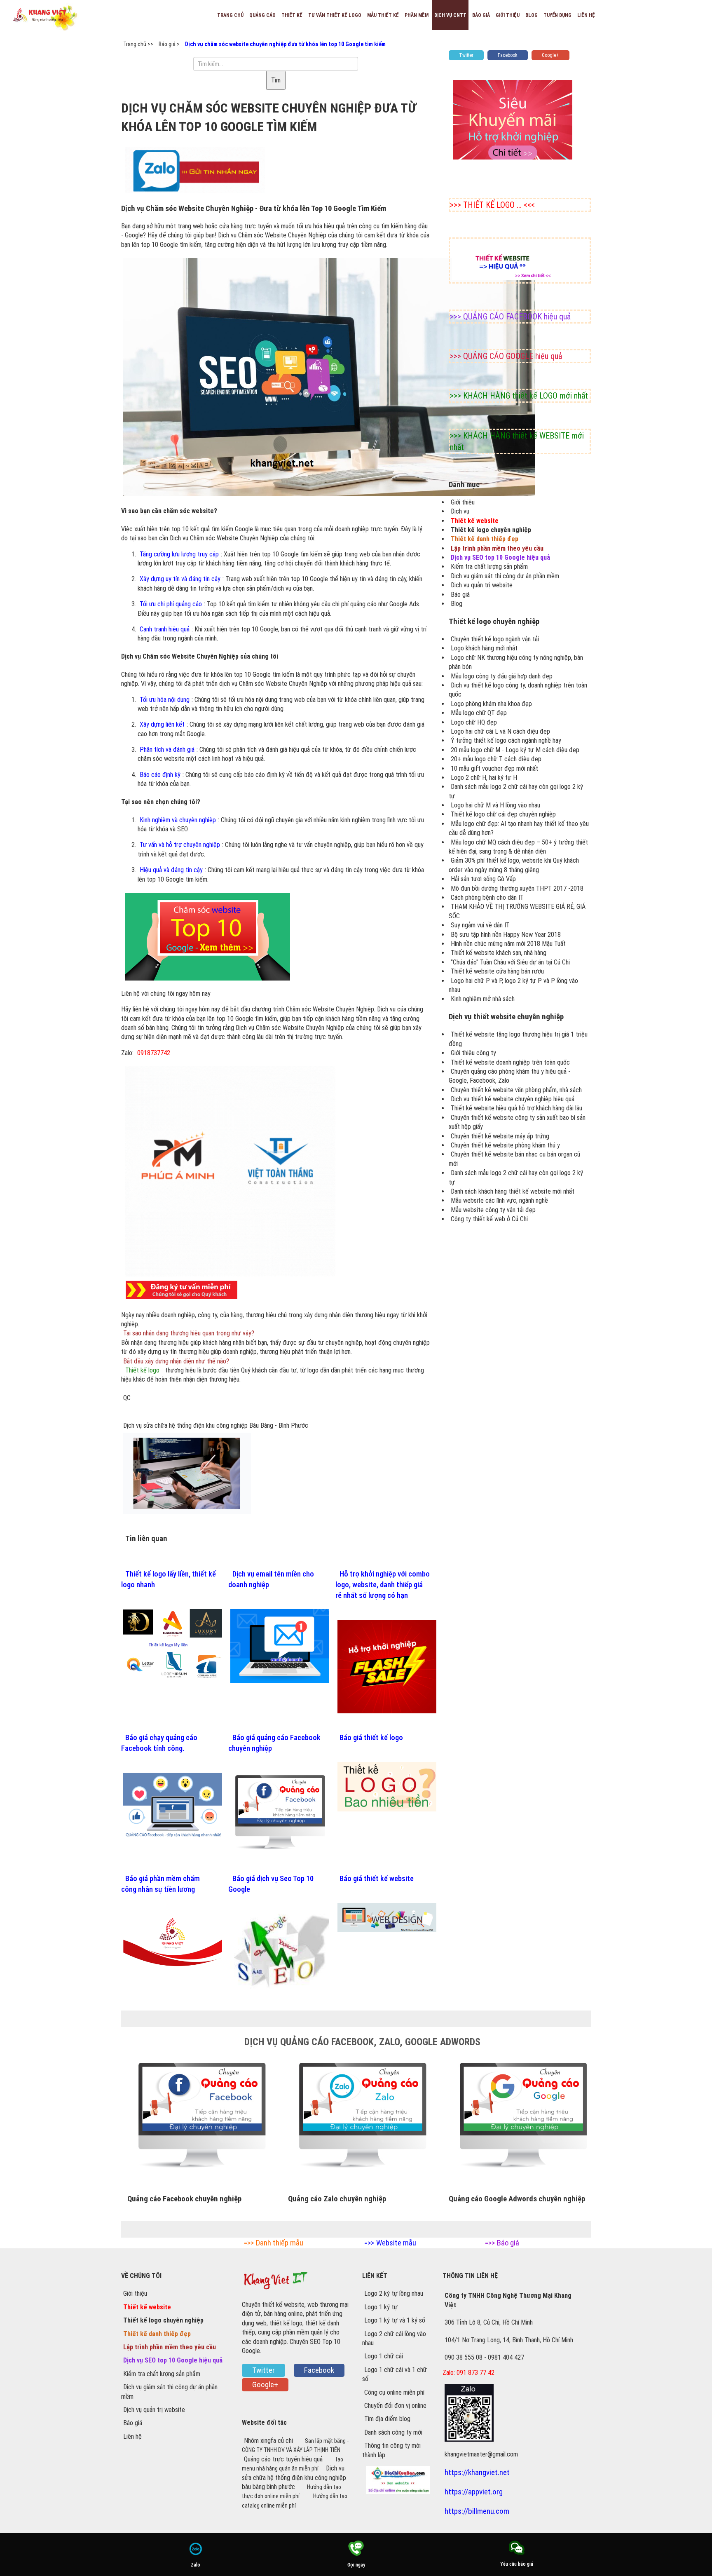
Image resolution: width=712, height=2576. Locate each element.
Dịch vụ (460, 511)
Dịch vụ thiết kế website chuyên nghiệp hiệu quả (513, 1099)
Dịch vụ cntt (450, 15)
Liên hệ (586, 15)
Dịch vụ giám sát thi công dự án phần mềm (505, 576)
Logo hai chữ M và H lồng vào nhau (495, 805)
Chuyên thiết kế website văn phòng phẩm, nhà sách (516, 1090)
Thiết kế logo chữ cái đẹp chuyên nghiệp (503, 814)
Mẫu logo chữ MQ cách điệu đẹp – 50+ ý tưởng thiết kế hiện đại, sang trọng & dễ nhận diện (518, 847)
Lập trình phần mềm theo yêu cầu (497, 548)
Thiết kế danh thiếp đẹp (485, 539)
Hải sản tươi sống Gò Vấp (483, 879)
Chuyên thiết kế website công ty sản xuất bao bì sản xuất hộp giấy (517, 1122)
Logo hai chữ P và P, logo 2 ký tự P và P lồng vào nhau (513, 985)
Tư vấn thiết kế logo (335, 15)
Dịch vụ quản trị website (482, 585)
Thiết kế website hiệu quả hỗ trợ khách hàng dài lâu (516, 1108)
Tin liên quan (146, 1539)
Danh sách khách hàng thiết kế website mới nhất (513, 1191)
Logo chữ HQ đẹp (474, 722)
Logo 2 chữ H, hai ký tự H (484, 778)
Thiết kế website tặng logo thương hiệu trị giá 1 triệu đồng (518, 1039)
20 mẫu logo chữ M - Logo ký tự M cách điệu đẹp (515, 750)
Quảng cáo (262, 15)
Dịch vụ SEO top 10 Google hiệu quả (500, 557)
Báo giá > (169, 44)
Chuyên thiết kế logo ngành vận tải (495, 639)
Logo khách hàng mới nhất (484, 648)
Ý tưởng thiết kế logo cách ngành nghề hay (506, 740)
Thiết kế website (475, 521)
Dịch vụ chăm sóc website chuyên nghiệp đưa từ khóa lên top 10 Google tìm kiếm (285, 44)
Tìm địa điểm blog (387, 2419)
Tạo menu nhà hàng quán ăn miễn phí (293, 2464)
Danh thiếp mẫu (280, 2243)
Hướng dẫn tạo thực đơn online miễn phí (292, 2492)
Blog (532, 15)
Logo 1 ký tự (381, 2307)
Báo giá (481, 15)
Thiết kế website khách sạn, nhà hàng (499, 953)
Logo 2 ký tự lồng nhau (394, 2293)
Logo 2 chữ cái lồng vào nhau (394, 2338)
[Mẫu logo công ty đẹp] (230, 1171)
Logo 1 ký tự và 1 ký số (395, 2320)
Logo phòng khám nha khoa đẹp (491, 704)
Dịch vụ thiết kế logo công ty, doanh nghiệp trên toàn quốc (518, 690)
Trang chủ (230, 15)
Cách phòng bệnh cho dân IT (487, 897)
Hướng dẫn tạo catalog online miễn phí (295, 2501)
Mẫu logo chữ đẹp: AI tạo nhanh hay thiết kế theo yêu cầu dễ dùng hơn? (519, 828)
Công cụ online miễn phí (394, 2392)
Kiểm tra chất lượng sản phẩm (489, 567)
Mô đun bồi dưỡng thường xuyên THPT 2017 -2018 (517, 888)
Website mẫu (396, 2243)
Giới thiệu (508, 15)
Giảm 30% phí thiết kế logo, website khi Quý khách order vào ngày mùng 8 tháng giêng (514, 865)
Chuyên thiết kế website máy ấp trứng (500, 1136)
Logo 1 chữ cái (384, 2356)
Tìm (276, 80)
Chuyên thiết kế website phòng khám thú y (505, 1145)
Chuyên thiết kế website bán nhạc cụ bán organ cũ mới (514, 1159)
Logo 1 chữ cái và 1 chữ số (395, 2374)
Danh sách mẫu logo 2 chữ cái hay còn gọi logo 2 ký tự (516, 791)
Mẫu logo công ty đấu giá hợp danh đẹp (502, 676)
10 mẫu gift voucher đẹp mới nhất (494, 768)
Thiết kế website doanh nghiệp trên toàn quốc (510, 1062)
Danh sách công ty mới (393, 2432)
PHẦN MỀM (417, 15)
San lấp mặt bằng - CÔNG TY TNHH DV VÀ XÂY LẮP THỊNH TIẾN (295, 2445)
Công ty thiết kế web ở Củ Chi (489, 1219)
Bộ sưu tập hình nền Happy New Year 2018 (506, 935)
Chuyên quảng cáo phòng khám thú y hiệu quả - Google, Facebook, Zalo (509, 1076)
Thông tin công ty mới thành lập (391, 2450)
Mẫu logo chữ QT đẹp (479, 713)
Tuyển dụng (557, 15)
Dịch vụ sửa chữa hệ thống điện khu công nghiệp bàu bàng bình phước (294, 2477)
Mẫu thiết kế (383, 15)
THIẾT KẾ (292, 15)
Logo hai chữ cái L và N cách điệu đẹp (500, 731)
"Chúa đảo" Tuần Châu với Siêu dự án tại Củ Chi (510, 962)
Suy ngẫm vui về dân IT (480, 925)
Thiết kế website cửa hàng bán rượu (497, 971)
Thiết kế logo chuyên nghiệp (491, 530)
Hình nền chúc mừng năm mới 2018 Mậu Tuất (508, 944)
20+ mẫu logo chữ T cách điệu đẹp (496, 759)
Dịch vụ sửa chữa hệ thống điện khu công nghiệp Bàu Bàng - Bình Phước (216, 1425)
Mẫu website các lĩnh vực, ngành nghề (499, 1200)
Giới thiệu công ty (473, 1053)
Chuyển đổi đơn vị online (395, 2406)
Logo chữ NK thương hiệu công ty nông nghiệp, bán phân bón (516, 662)
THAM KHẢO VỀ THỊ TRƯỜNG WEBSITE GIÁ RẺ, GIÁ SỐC (517, 911)
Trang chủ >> (138, 44)
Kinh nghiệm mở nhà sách (483, 999)
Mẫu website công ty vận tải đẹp (493, 1210)
